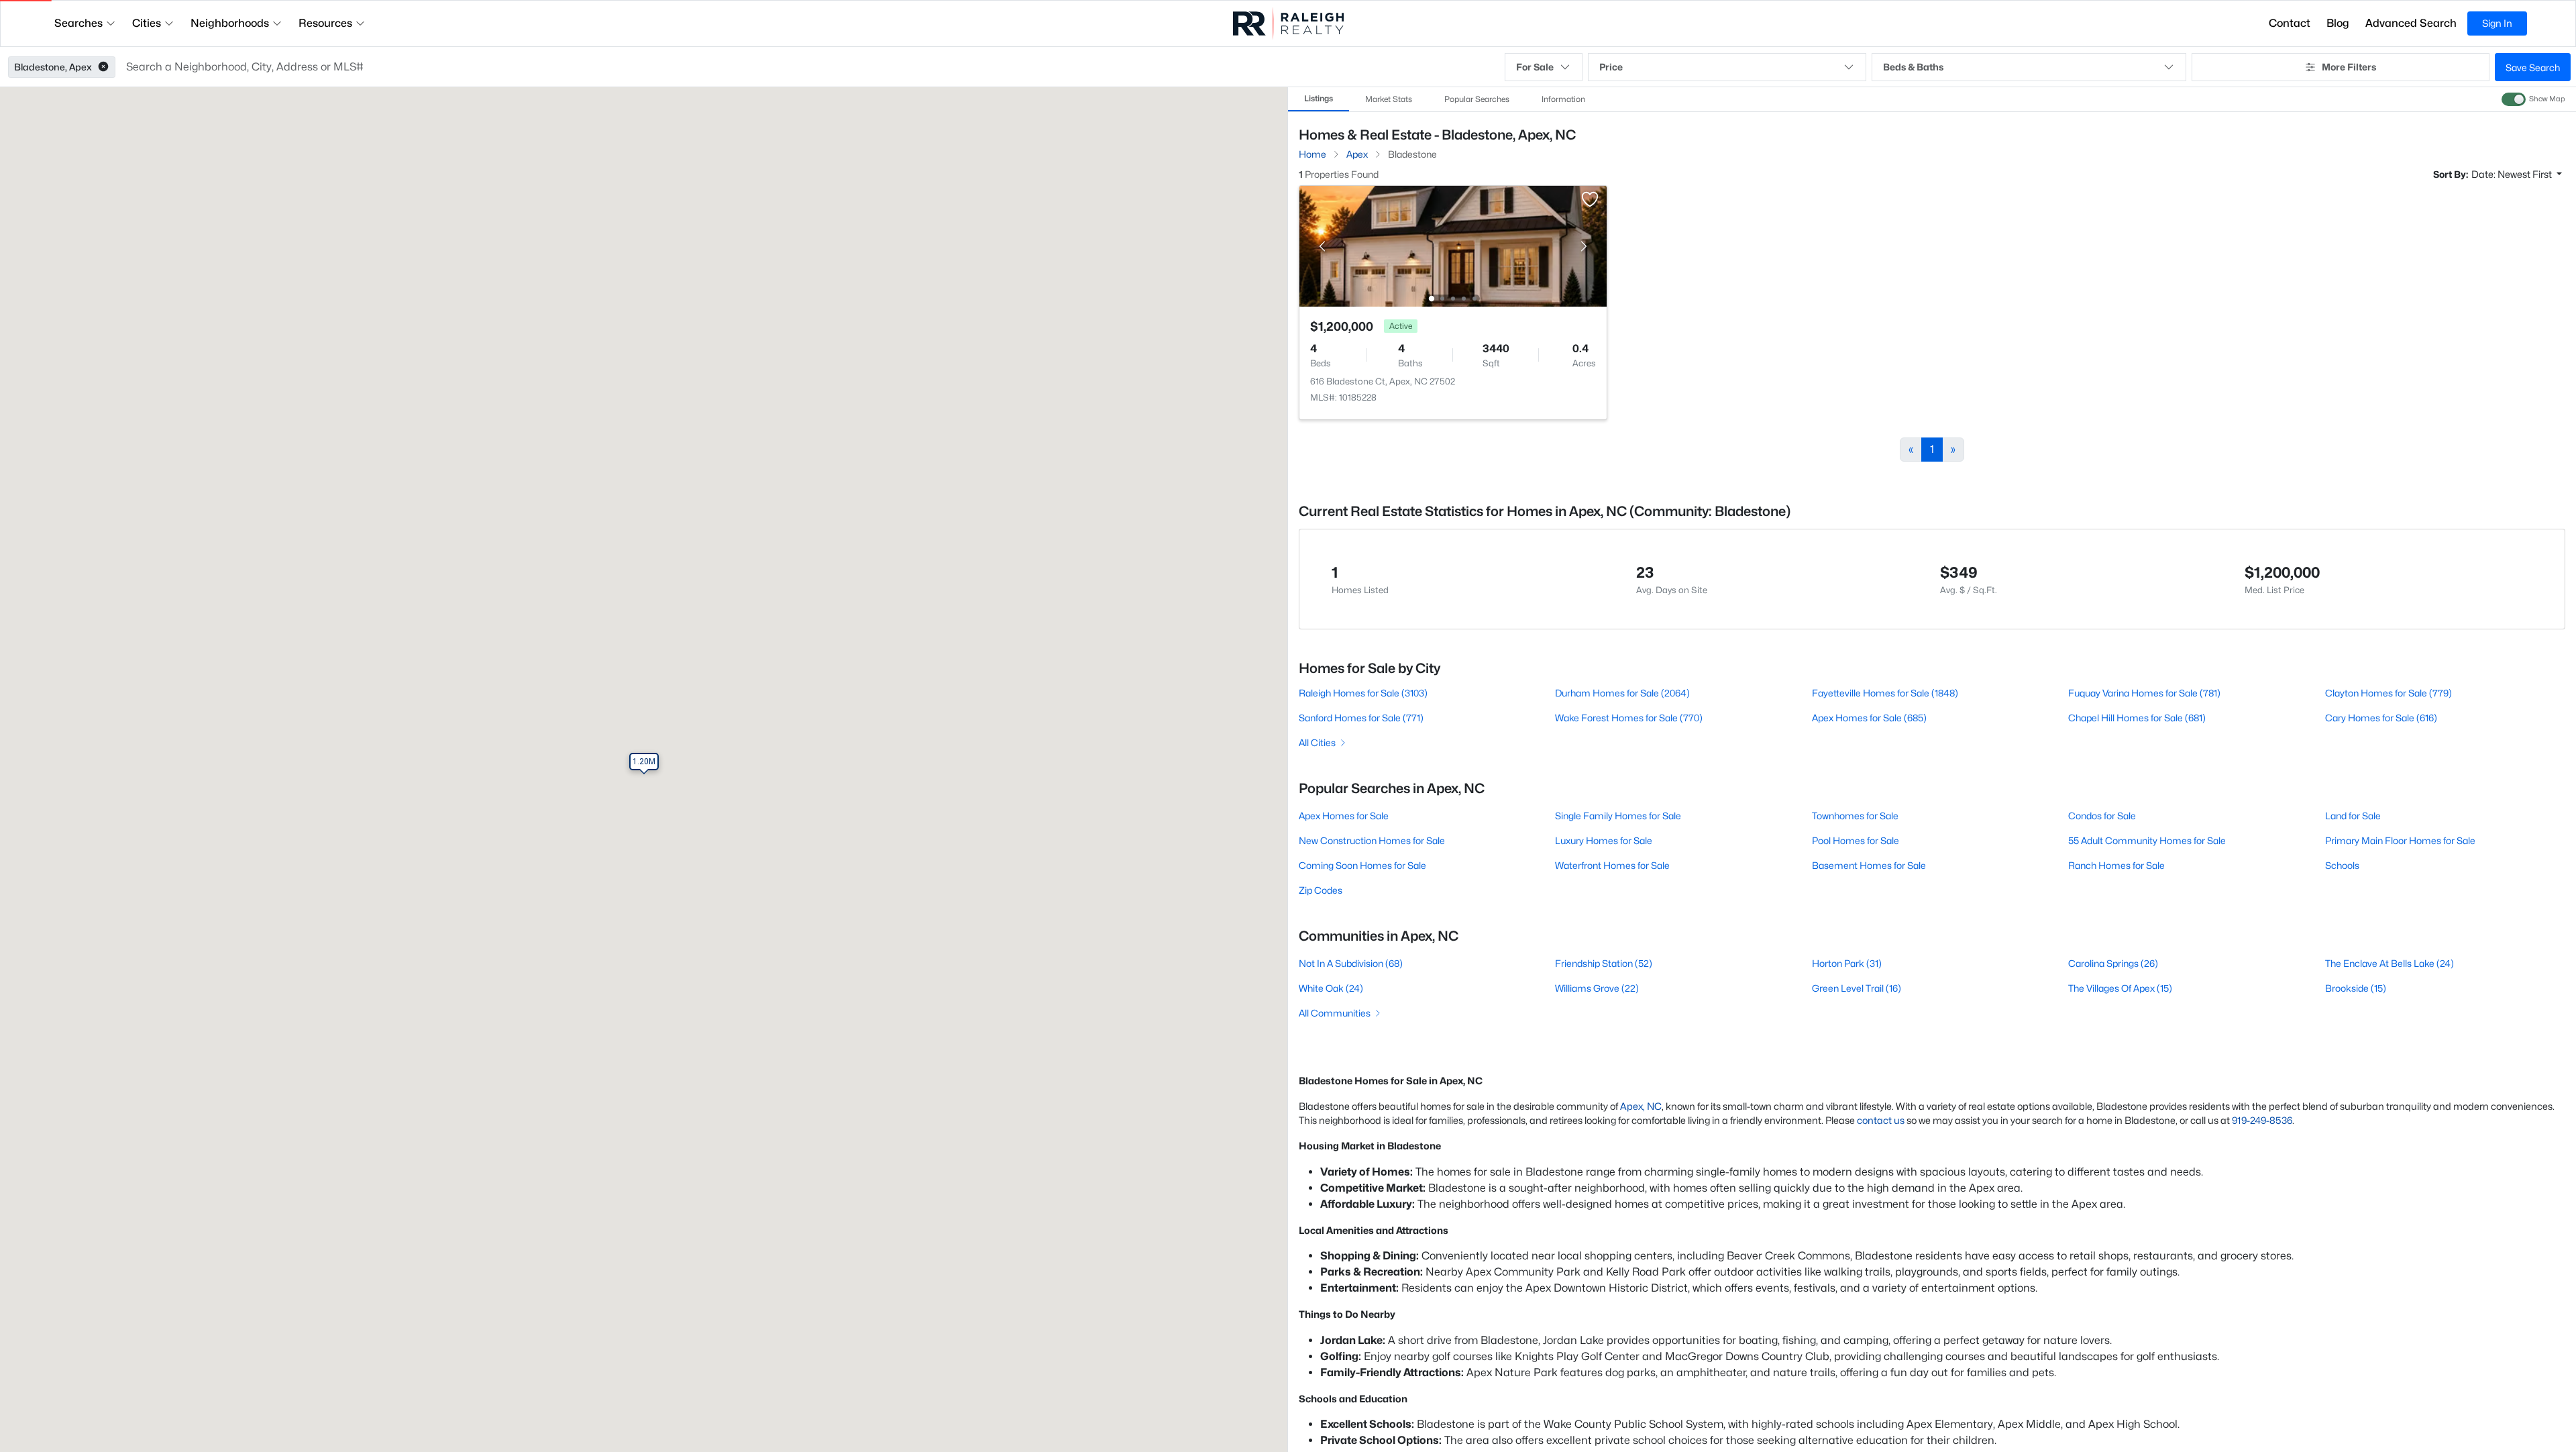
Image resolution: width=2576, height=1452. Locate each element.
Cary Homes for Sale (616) (2381, 718)
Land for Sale (2353, 816)
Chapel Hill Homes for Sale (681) (2137, 718)
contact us (1881, 1120)
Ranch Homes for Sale (2116, 865)
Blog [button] (2338, 23)
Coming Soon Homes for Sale (1362, 865)
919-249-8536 (2262, 1120)
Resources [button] (325, 23)
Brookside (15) (2356, 988)
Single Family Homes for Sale (1618, 816)
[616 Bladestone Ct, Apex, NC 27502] (1453, 245)
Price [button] (1611, 67)
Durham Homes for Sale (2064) (1622, 693)
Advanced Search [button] (2411, 23)
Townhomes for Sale (1855, 816)
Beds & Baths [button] (1913, 67)
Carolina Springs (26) (2113, 963)
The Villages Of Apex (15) (2120, 988)
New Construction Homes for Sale (1372, 840)
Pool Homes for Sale (1856, 840)
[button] (103, 67)
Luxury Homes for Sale (1604, 840)
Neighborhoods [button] (230, 23)
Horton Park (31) (1847, 963)
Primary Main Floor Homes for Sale (2400, 840)
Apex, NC (1641, 1106)
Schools (2342, 865)
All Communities (1335, 1013)
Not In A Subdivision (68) (1351, 963)
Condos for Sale (2102, 816)
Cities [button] (147, 23)
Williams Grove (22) (1597, 988)
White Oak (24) (1331, 988)
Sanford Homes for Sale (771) (1361, 718)
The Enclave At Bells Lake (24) (2390, 963)
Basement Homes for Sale (1869, 865)
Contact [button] (2290, 23)
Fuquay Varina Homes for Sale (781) (2144, 693)
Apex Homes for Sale (1344, 816)
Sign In (2497, 23)
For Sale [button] (1535, 67)
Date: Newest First (2513, 174)
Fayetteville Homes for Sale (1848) (1885, 693)
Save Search (2533, 67)
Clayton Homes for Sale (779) (2389, 693)
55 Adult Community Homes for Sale (2147, 840)
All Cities (1317, 742)
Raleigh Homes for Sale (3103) (1363, 693)
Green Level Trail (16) (1857, 988)
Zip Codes (1321, 890)
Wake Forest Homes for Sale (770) (1629, 718)
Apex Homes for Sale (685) (1869, 718)
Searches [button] (78, 23)
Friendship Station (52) (1604, 963)
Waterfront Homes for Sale (1612, 865)
